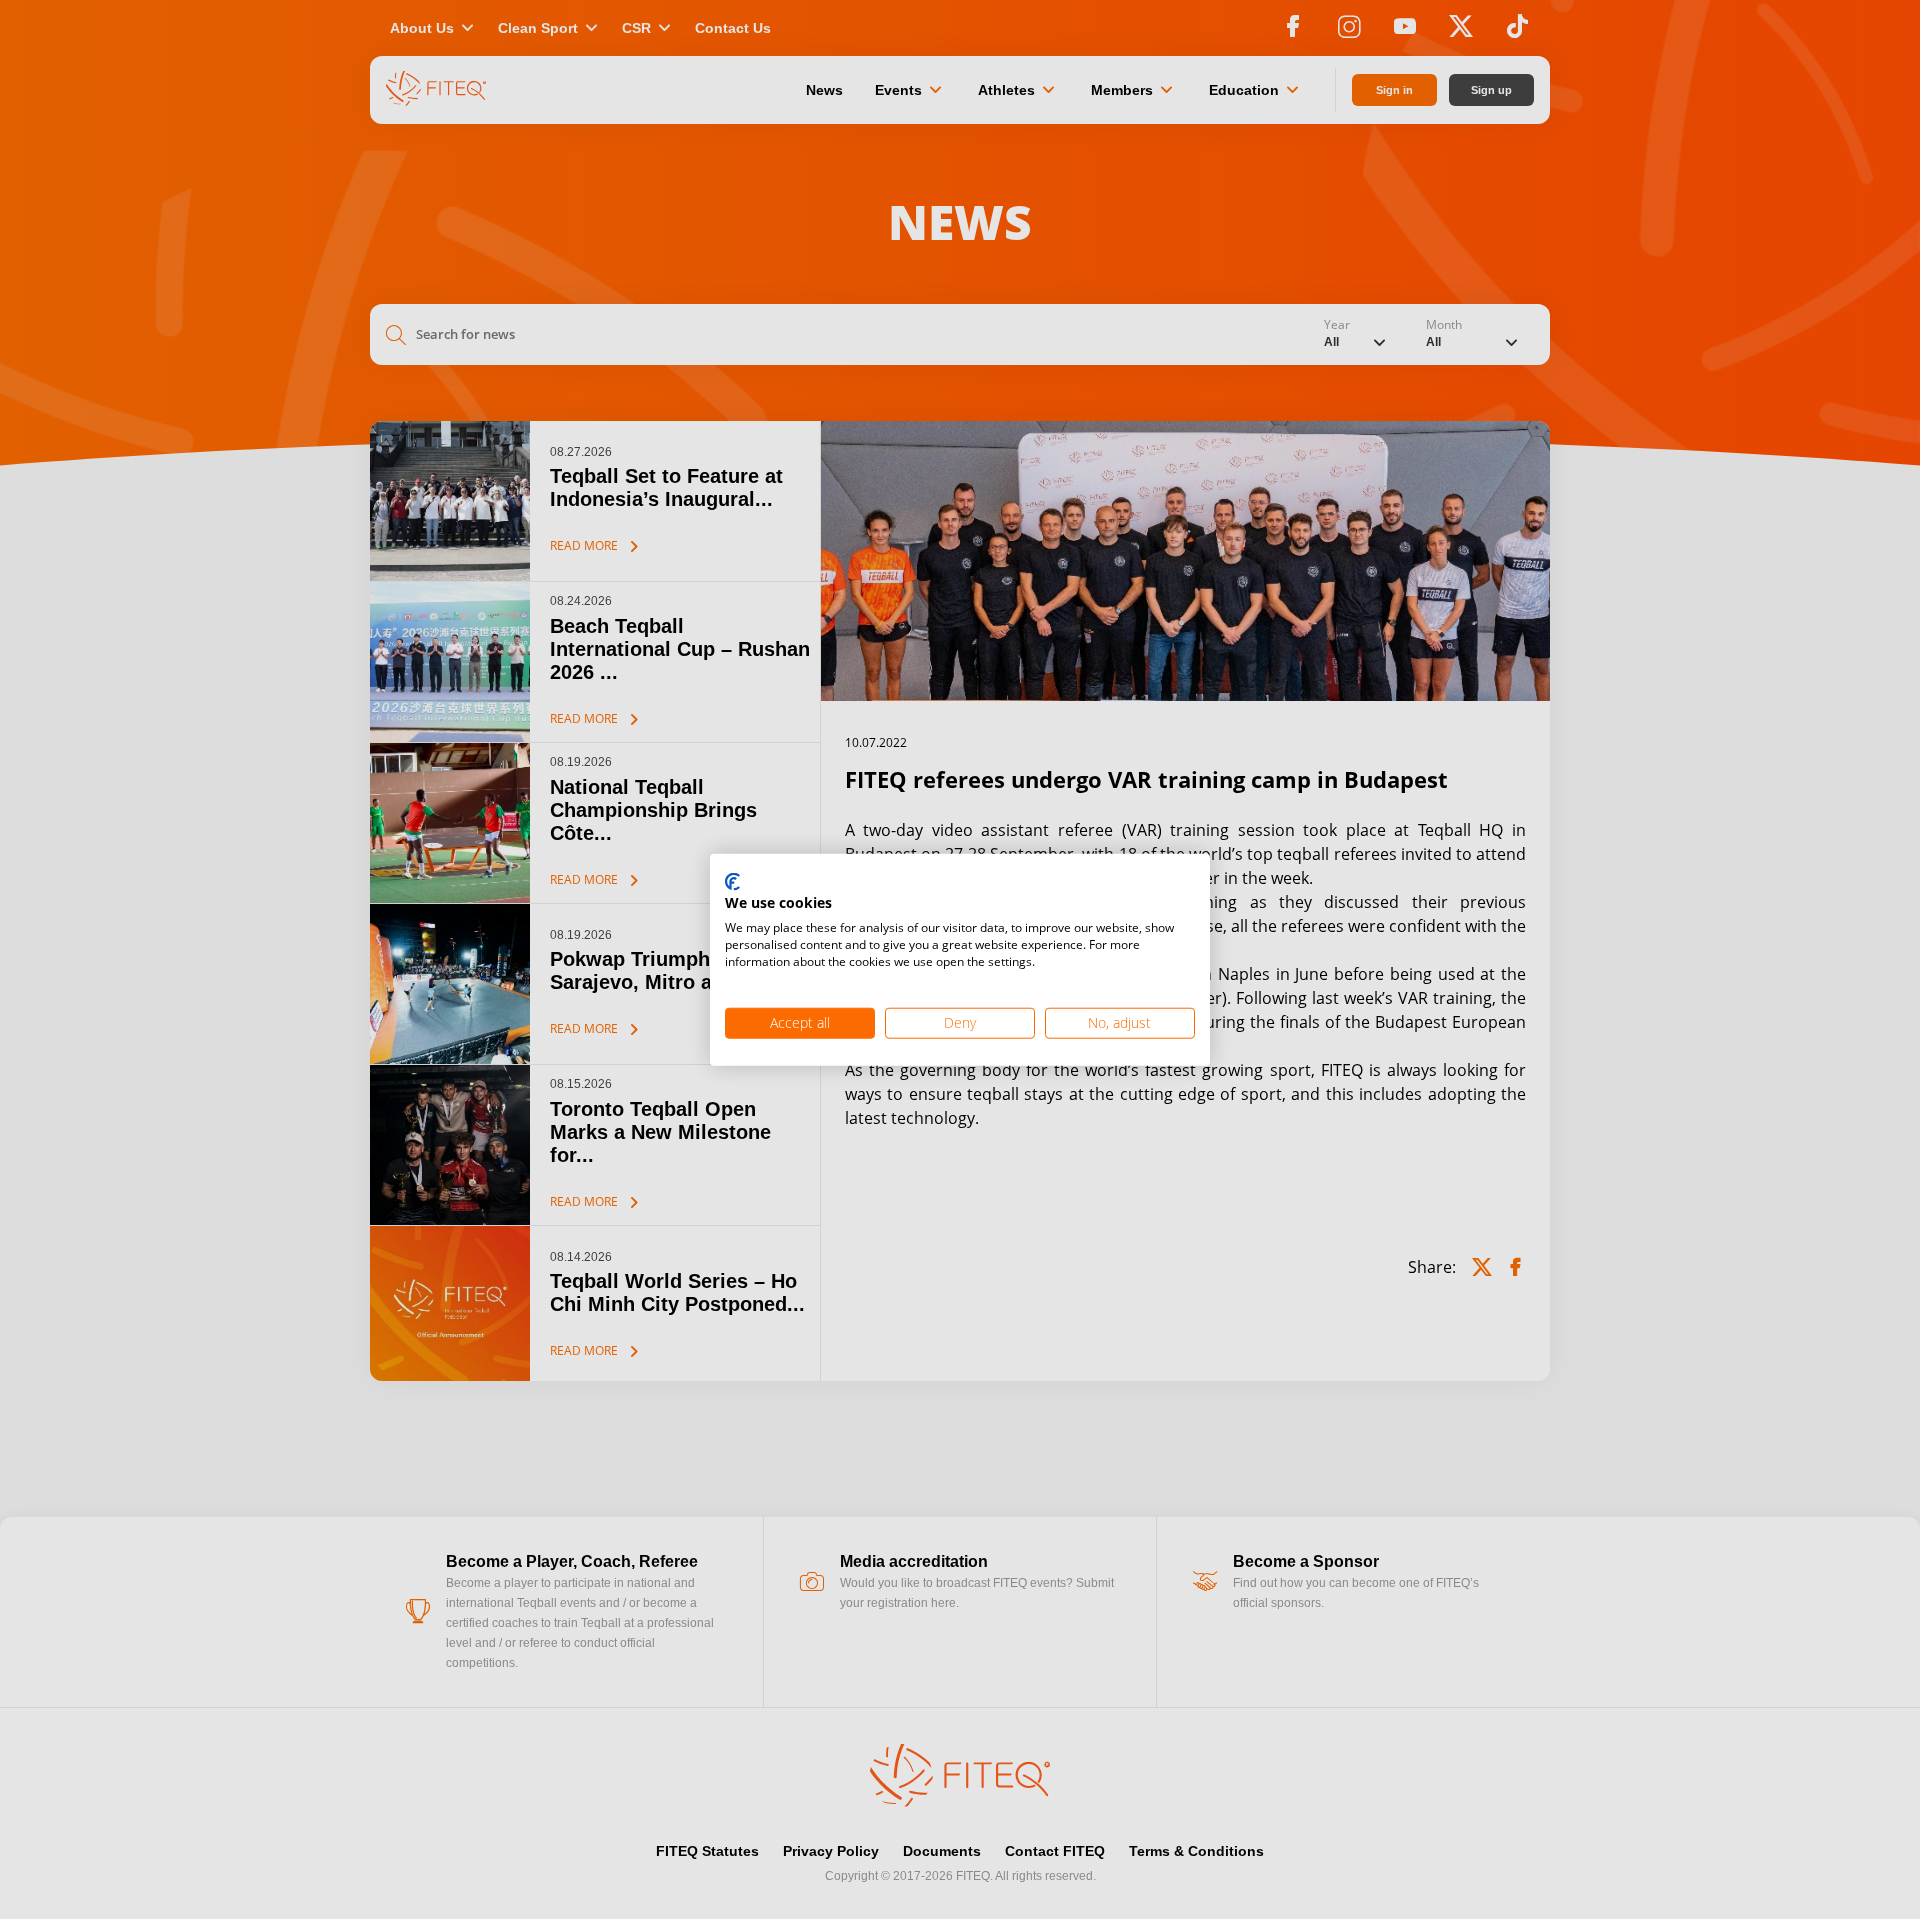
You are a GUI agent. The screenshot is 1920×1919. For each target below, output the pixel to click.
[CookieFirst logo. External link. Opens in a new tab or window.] (732, 882)
